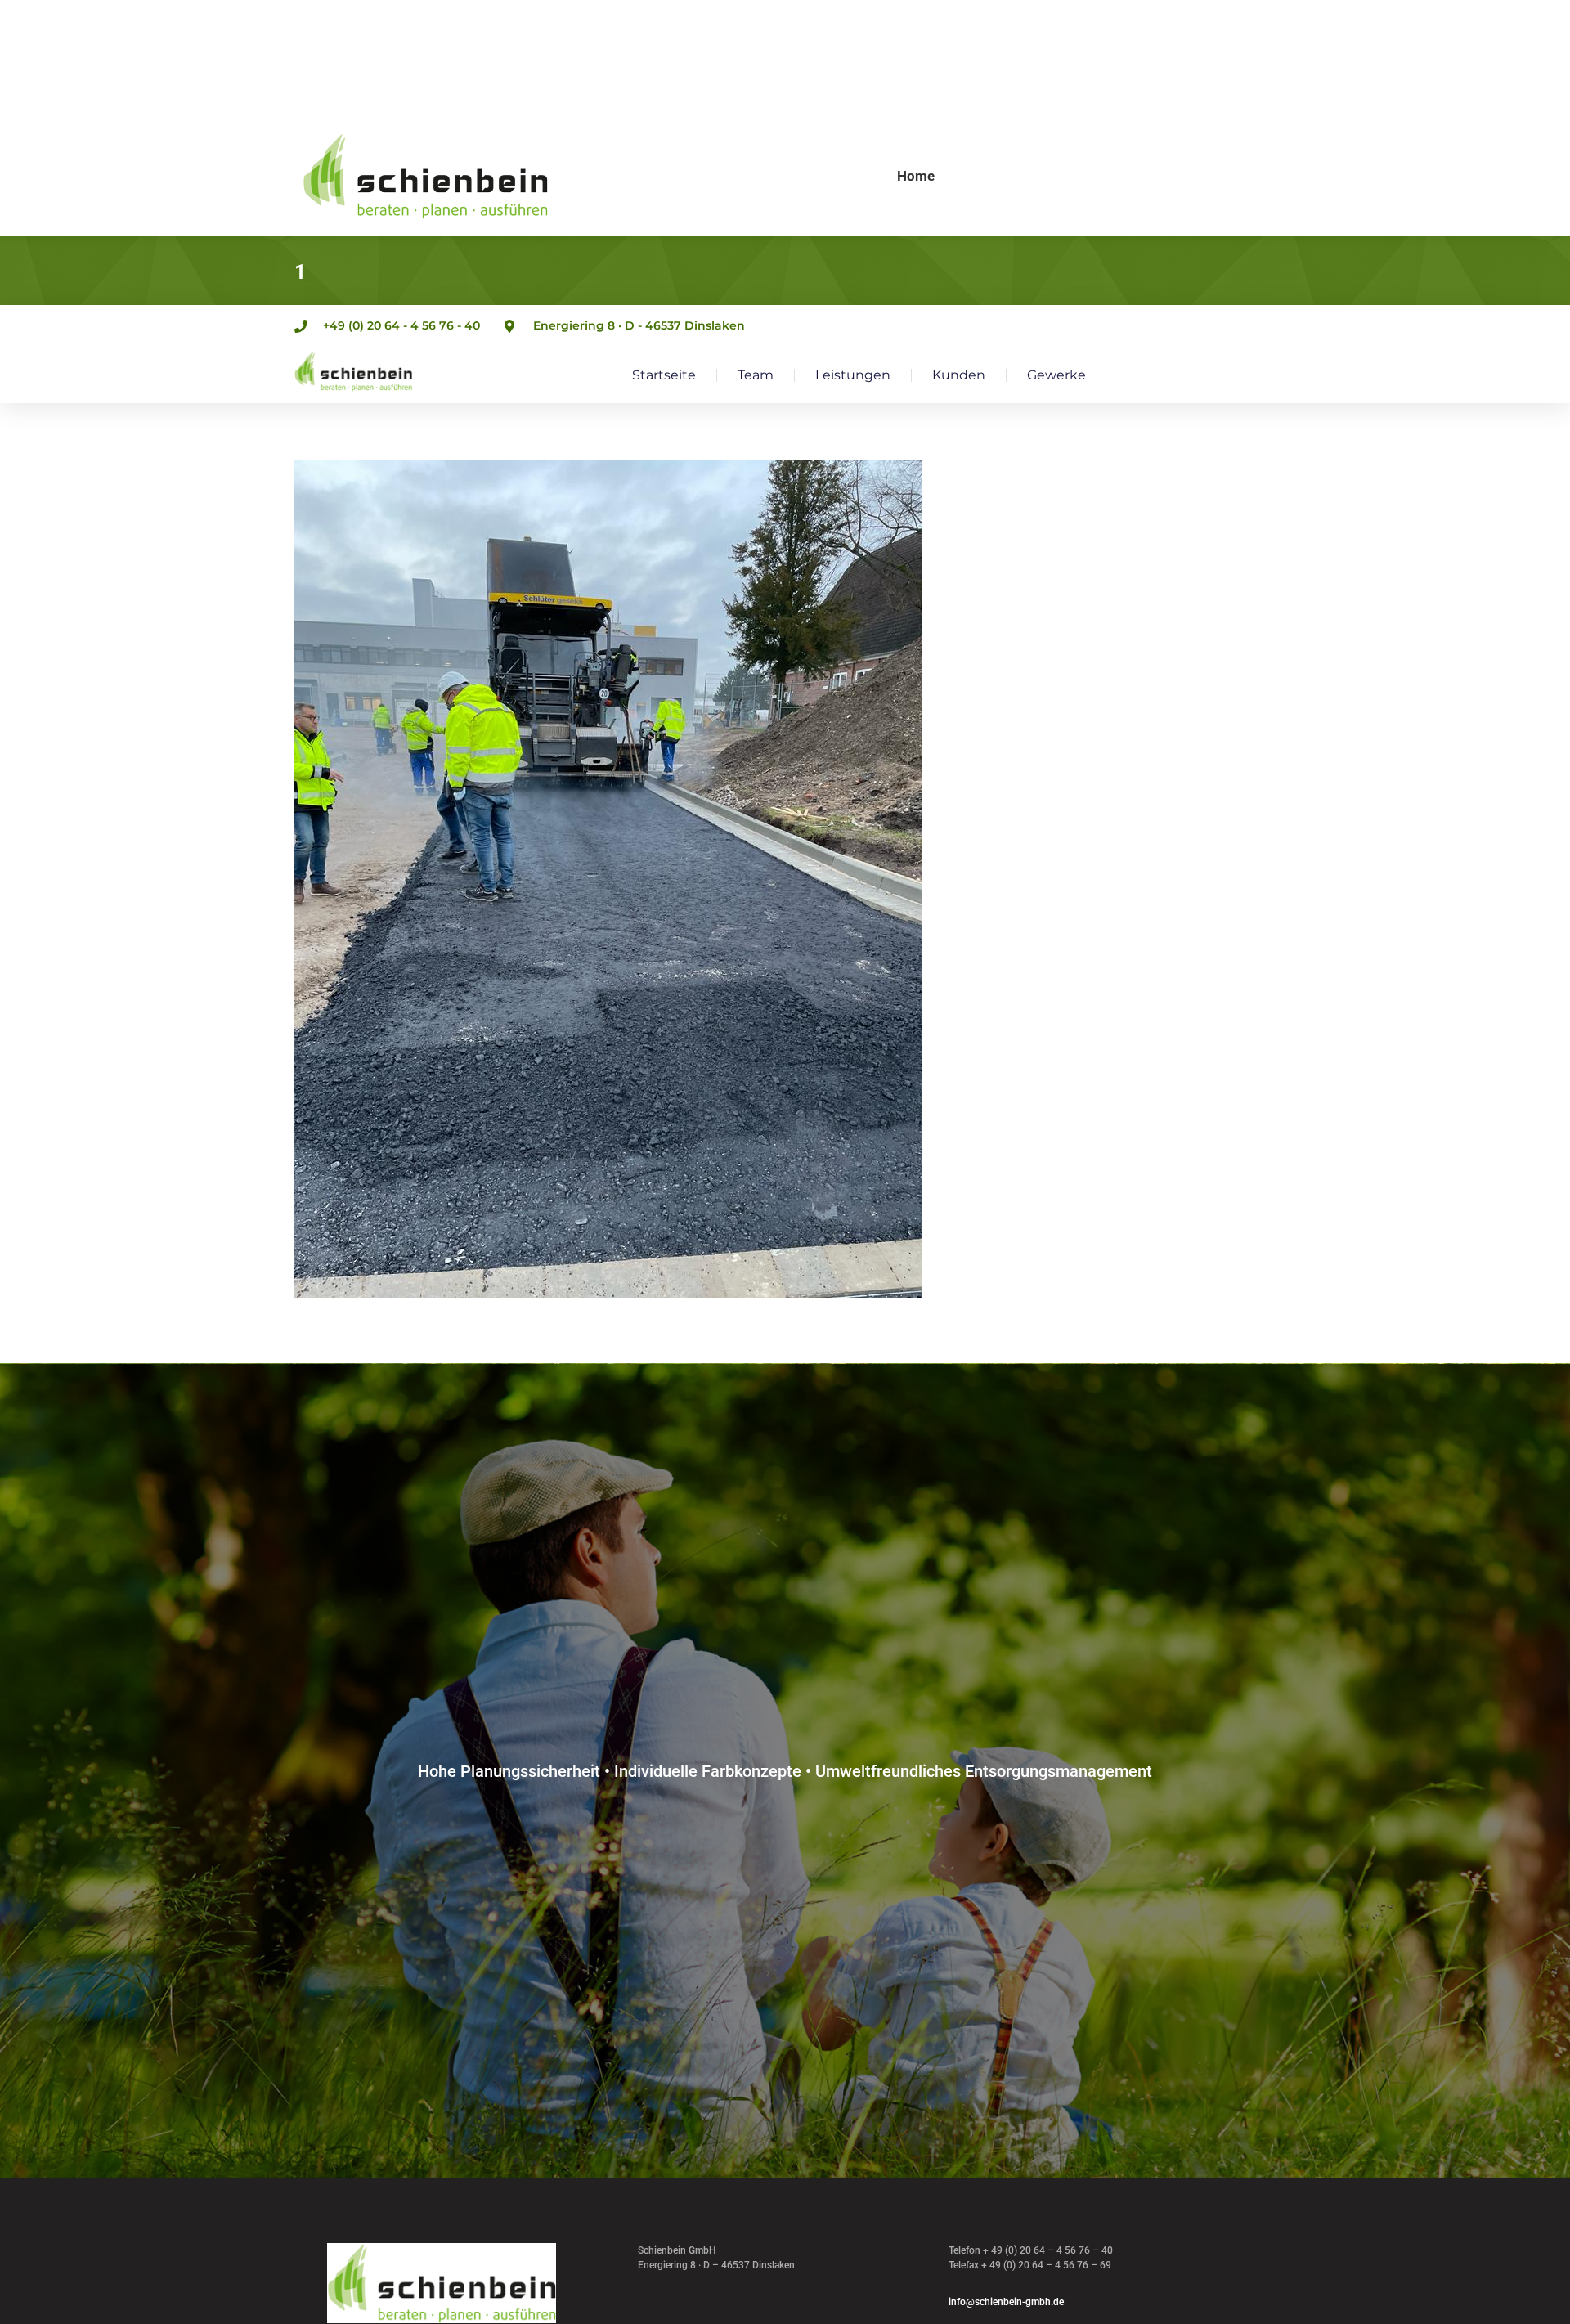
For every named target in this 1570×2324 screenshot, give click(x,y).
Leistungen (853, 375)
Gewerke (1056, 375)
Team (756, 375)
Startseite (664, 375)
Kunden (959, 375)
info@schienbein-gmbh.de (1006, 2302)
